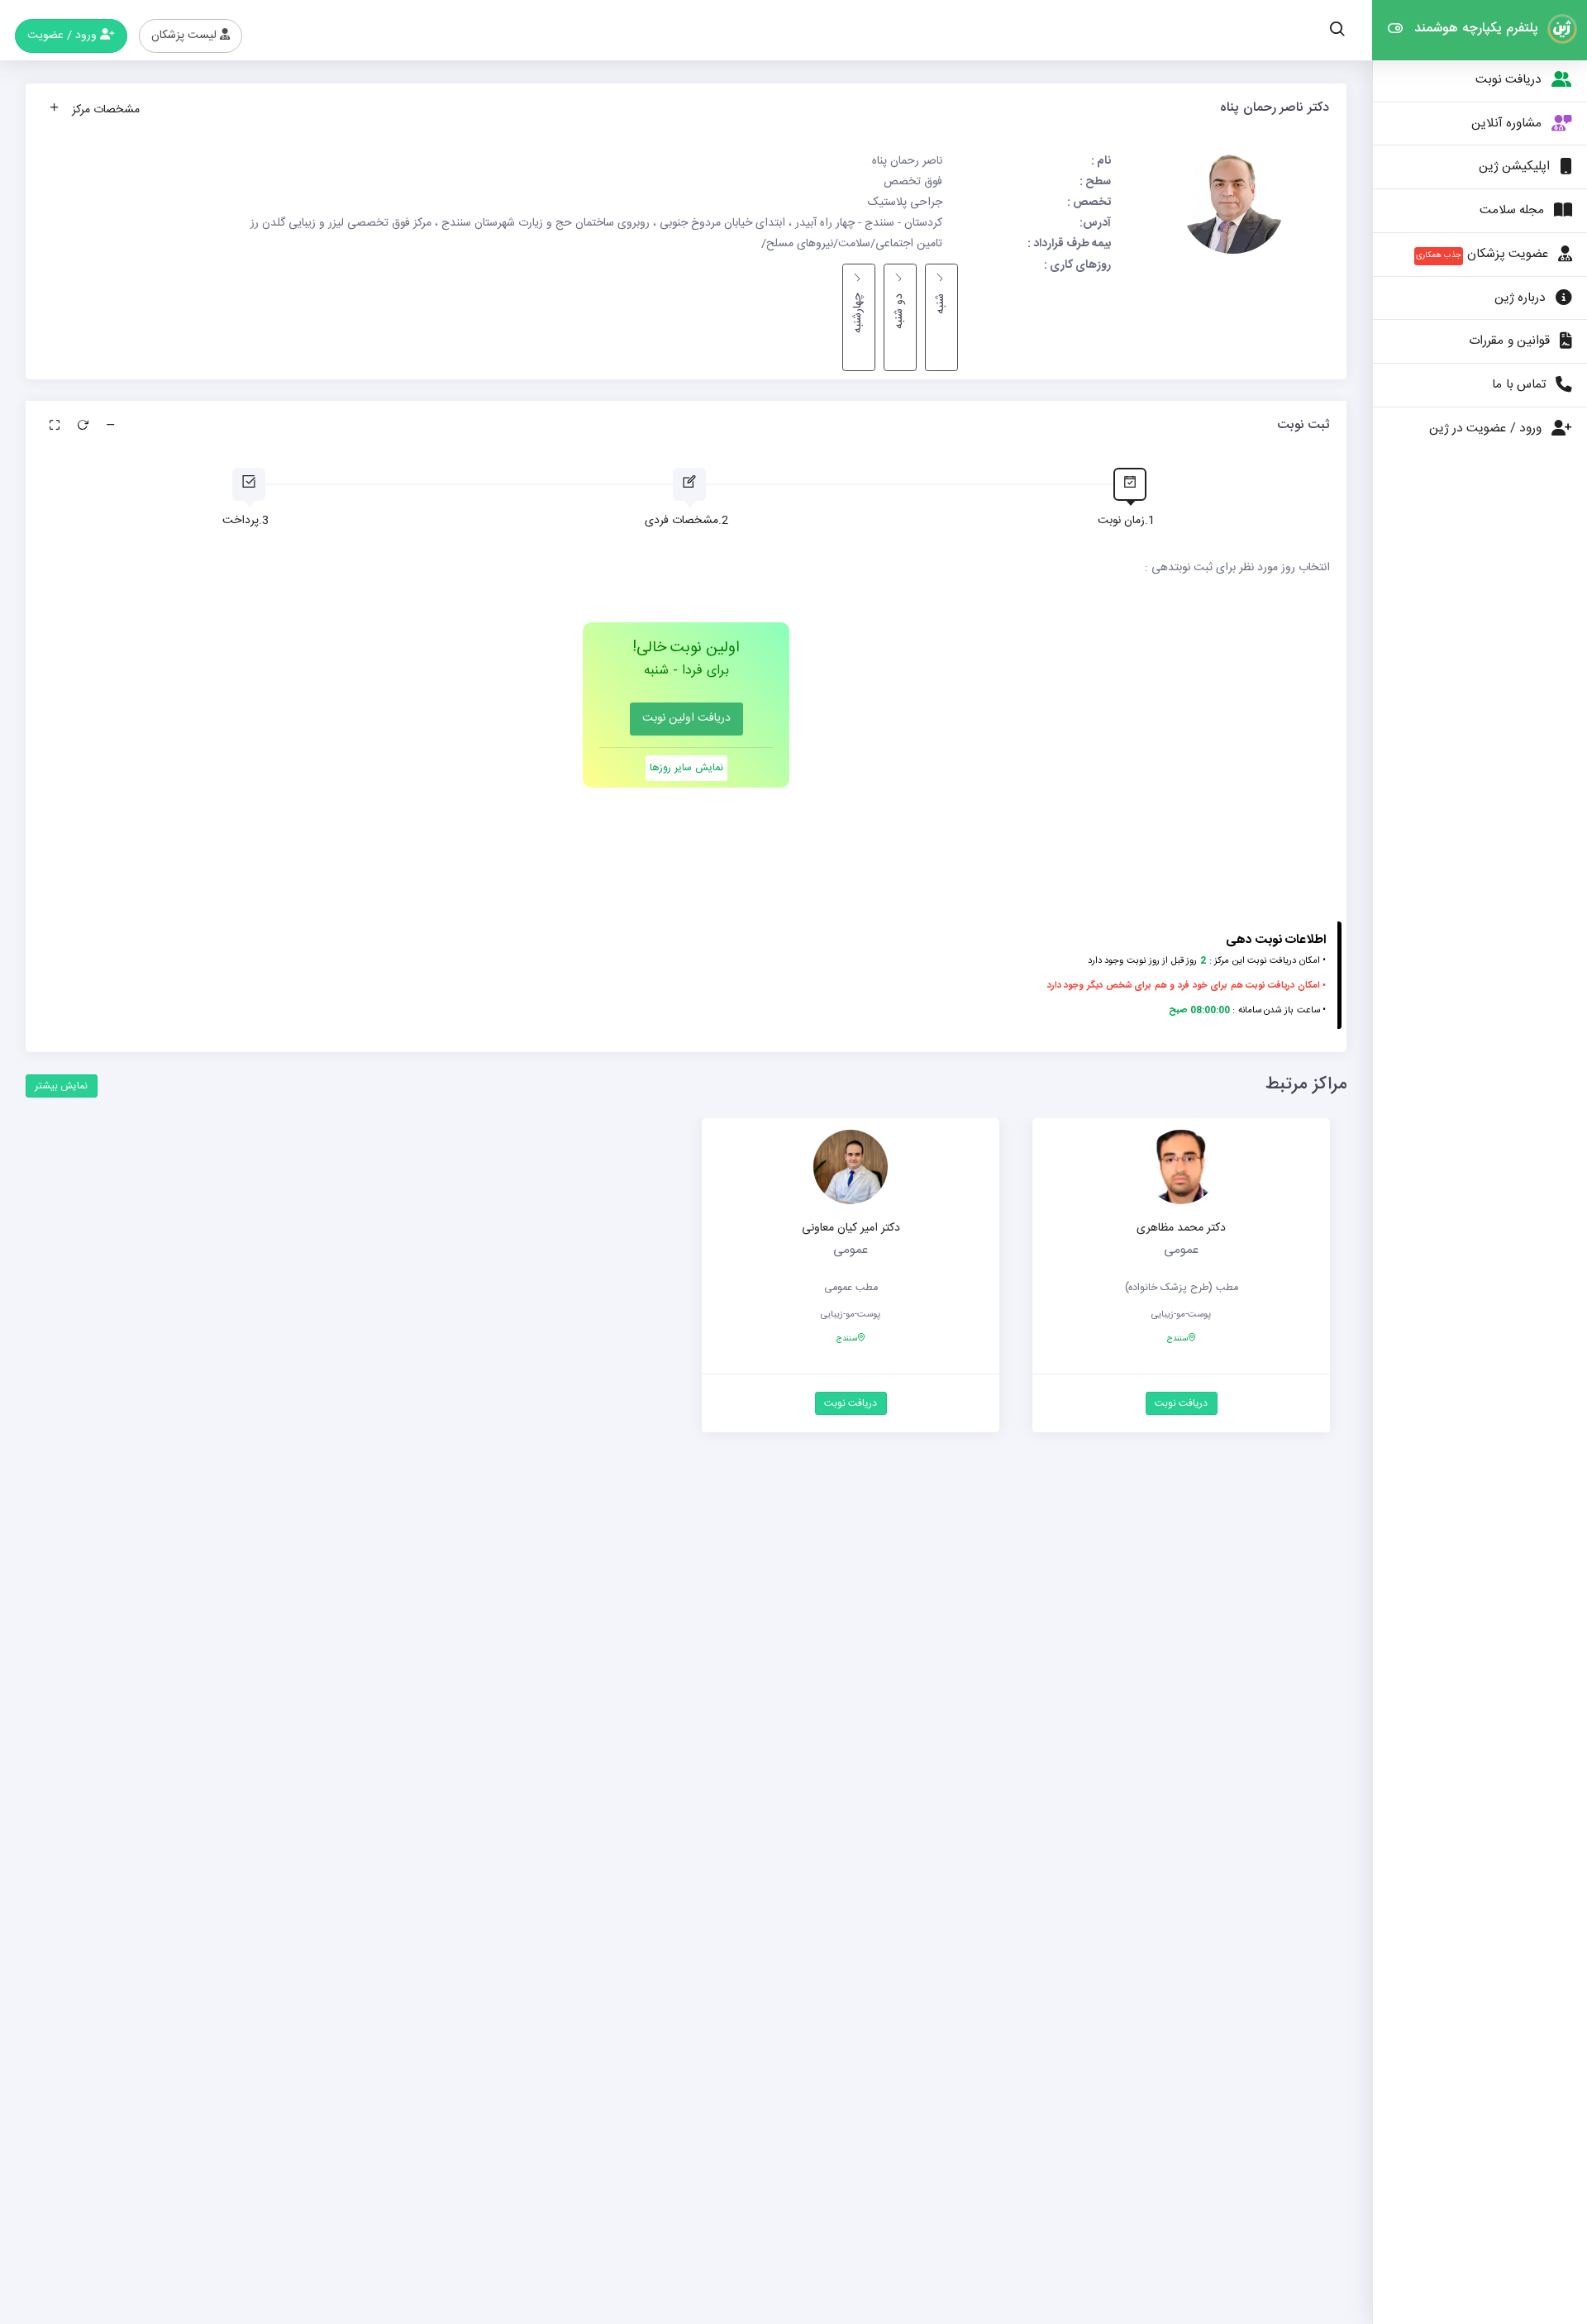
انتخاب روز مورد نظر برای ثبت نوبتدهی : (1237, 568)
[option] (1181, 1286)
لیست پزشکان (186, 36)
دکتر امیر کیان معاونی (851, 1228)
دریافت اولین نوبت (686, 718)
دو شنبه (899, 311)
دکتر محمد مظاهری (1181, 1228)
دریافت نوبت (1181, 1403)
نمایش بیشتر (61, 1086)
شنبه (941, 304)
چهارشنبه (858, 313)
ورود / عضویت (64, 36)
